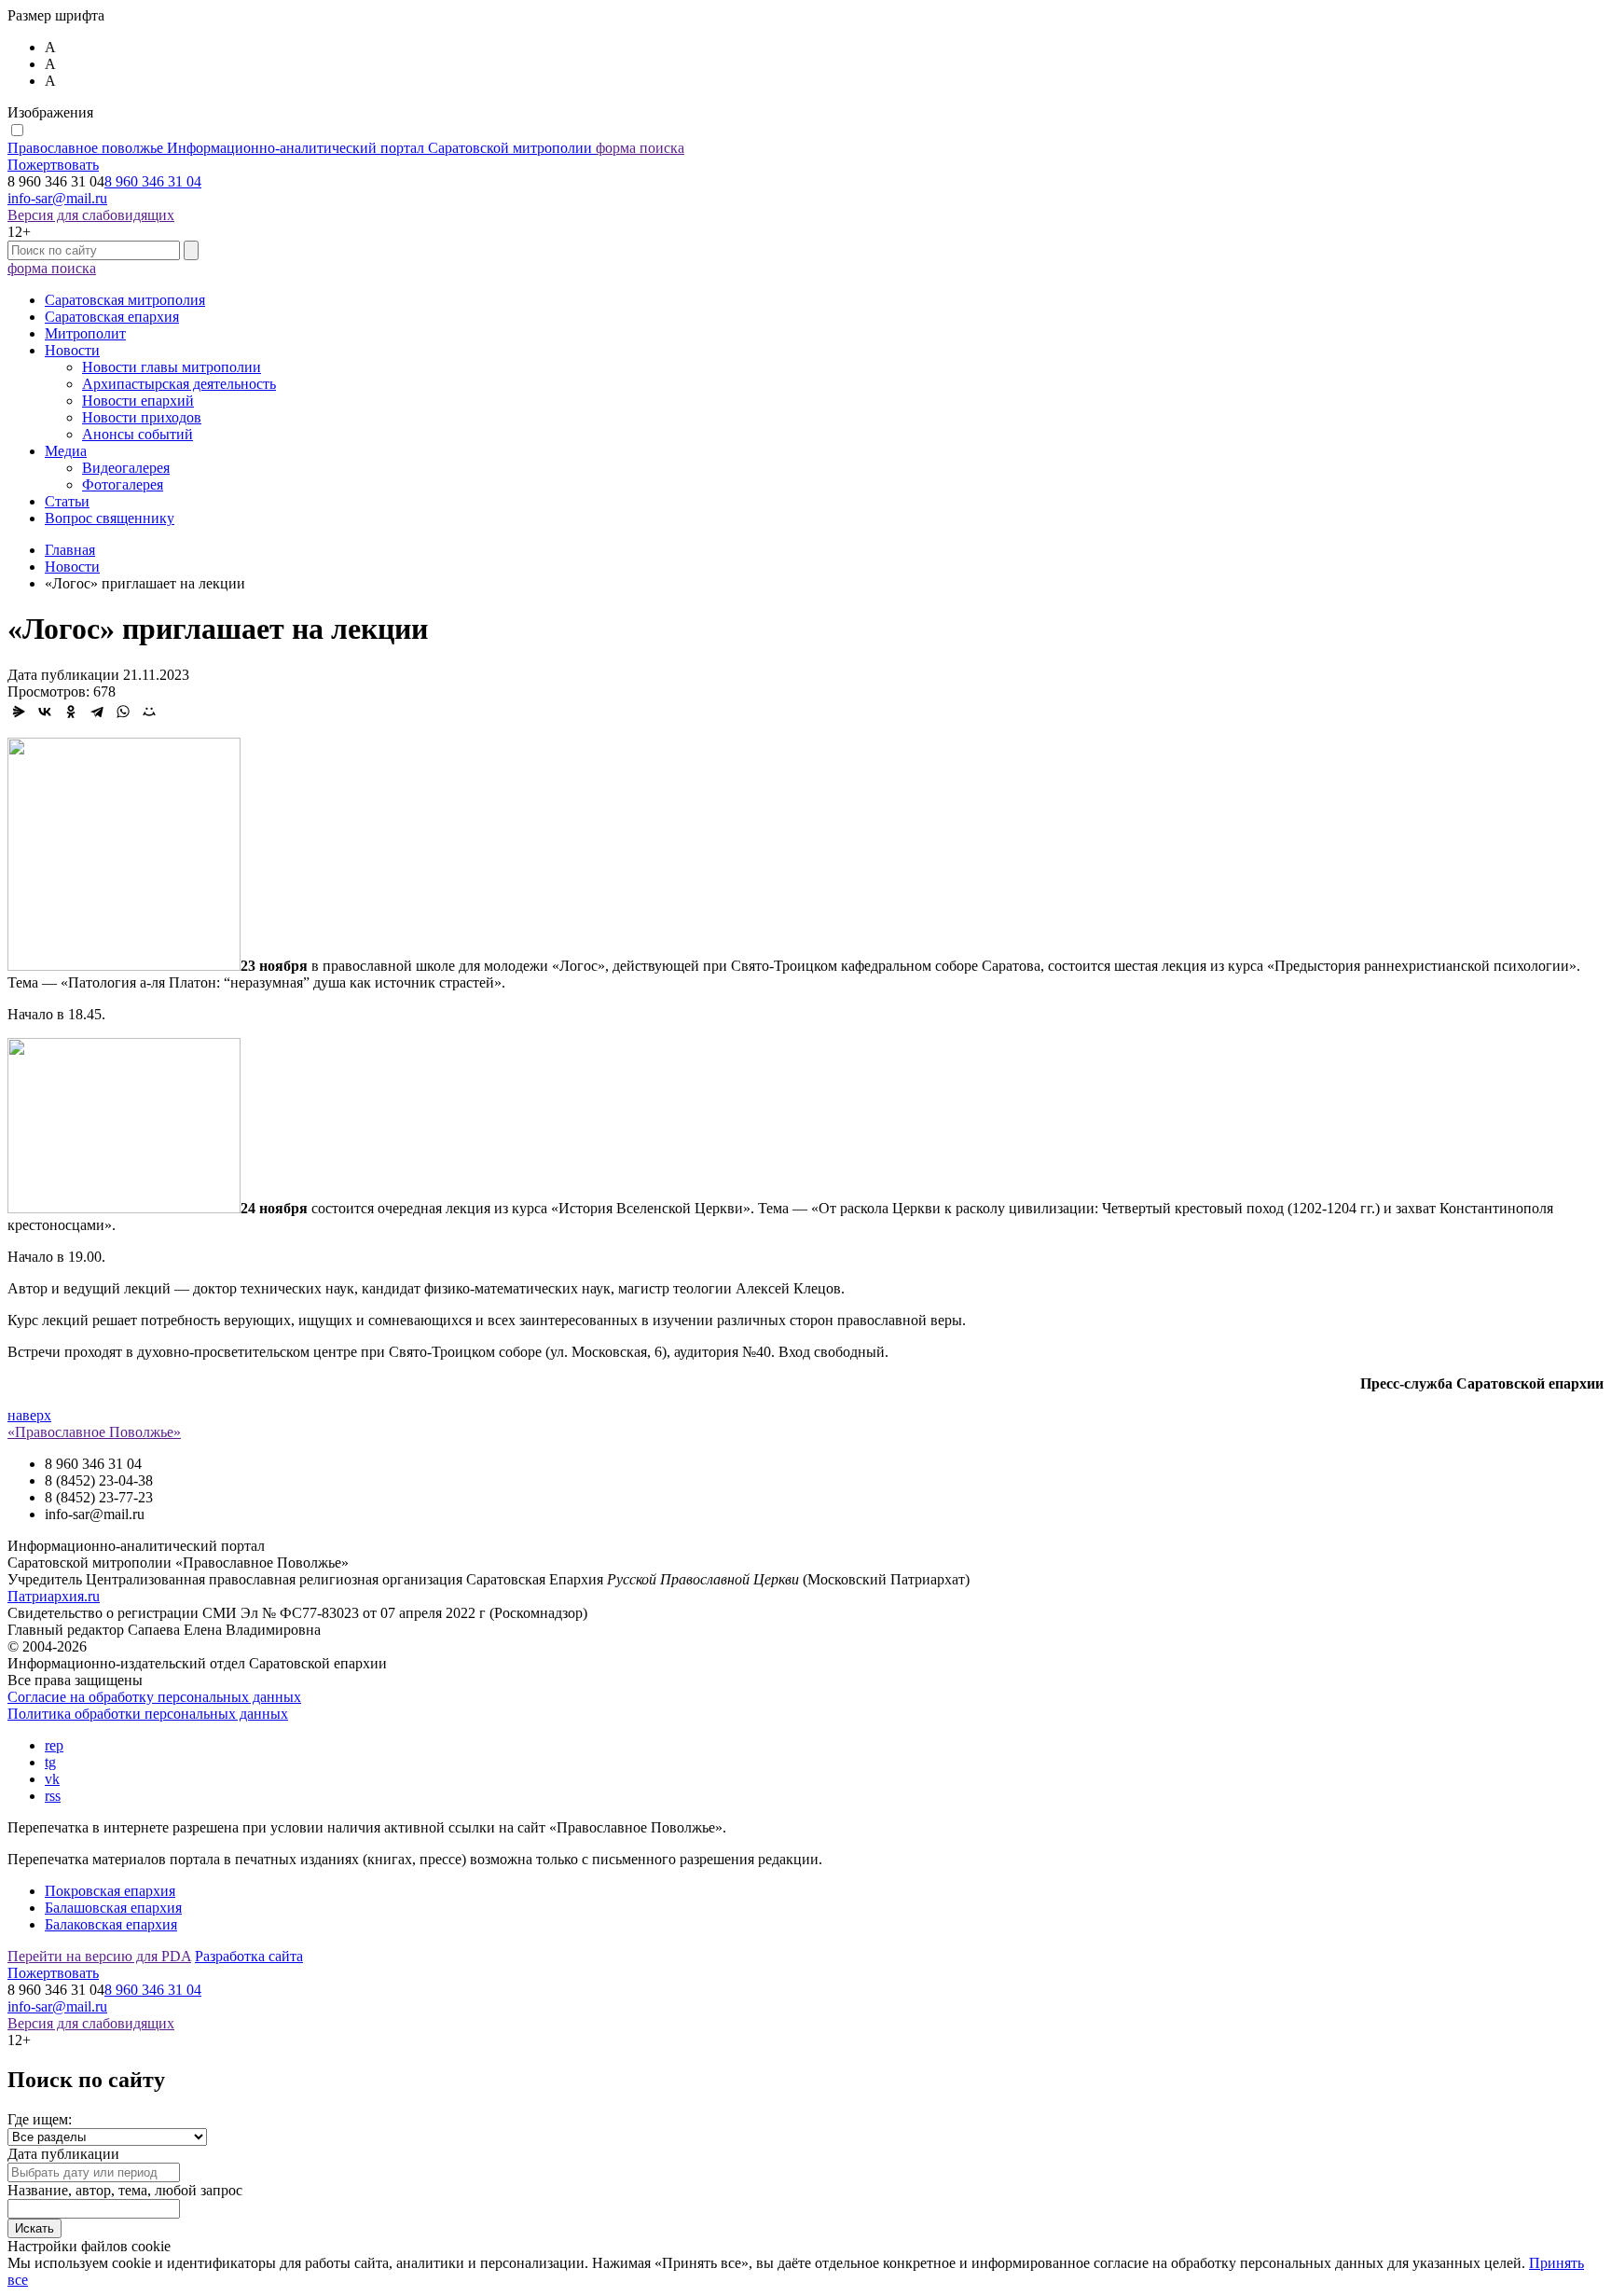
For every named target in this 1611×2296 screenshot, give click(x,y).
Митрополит (85, 333)
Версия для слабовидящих (91, 215)
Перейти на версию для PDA (99, 1956)
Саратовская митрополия (125, 300)
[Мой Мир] (149, 712)
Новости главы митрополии (172, 367)
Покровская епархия (110, 1891)
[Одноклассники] (71, 712)
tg (50, 1762)
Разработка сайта (249, 1956)
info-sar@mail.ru (57, 198)
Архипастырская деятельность (179, 384)
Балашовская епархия (113, 1908)
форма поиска (640, 148)
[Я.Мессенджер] (19, 712)
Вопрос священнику (110, 518)
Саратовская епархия (112, 317)
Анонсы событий (138, 434)
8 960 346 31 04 (153, 181)
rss (53, 1796)
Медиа (66, 451)
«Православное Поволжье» (94, 1432)
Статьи (67, 501)
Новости (72, 350)
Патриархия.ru (54, 1596)
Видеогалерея (126, 468)
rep (54, 1745)
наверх (29, 1415)
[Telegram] (97, 712)
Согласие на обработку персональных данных (154, 1697)
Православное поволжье (300, 148)
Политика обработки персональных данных (148, 1714)
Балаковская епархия (111, 1924)
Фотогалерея (123, 484)
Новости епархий (138, 401)
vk (52, 1779)
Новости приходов (142, 417)
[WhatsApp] (123, 712)
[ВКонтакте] (45, 712)
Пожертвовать (53, 165)
